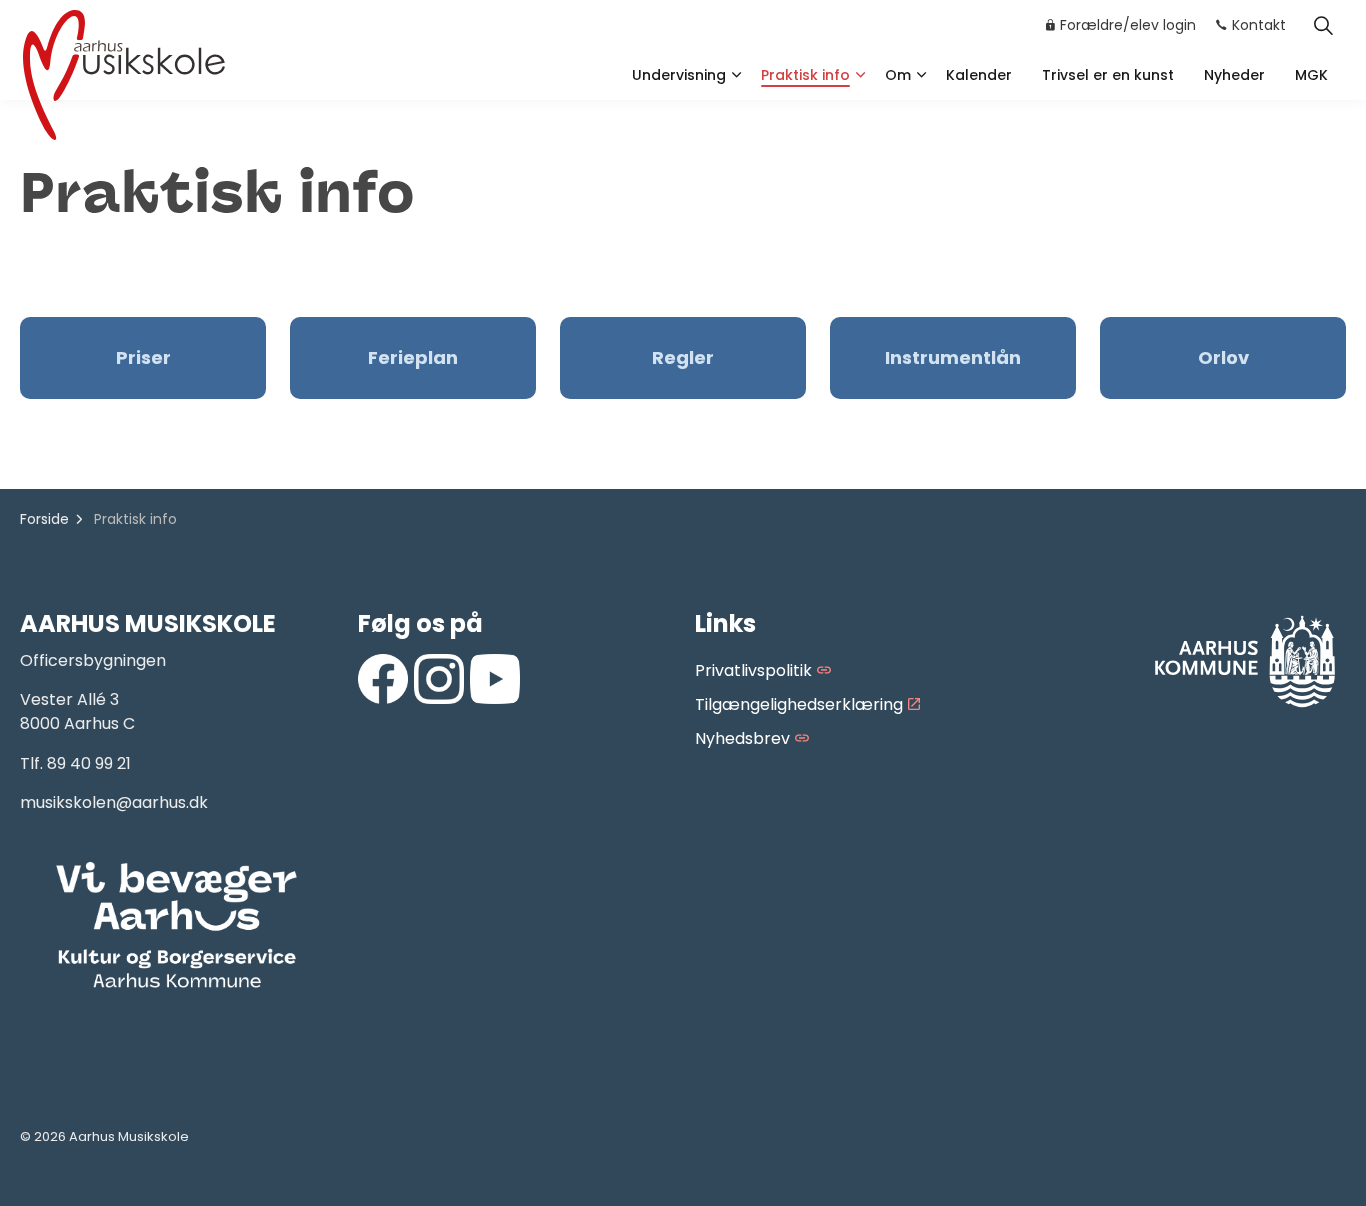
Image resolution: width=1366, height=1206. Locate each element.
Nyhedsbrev (742, 738)
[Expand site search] (1323, 25)
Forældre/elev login (1128, 25)
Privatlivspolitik (753, 670)
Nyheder (1234, 75)
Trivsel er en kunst (1108, 75)
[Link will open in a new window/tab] (383, 679)
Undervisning (679, 75)
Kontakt (1259, 25)
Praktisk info (805, 75)
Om (898, 75)
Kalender (979, 75)
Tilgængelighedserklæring (799, 704)
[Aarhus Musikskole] (124, 72)
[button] (177, 926)
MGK (1311, 75)
